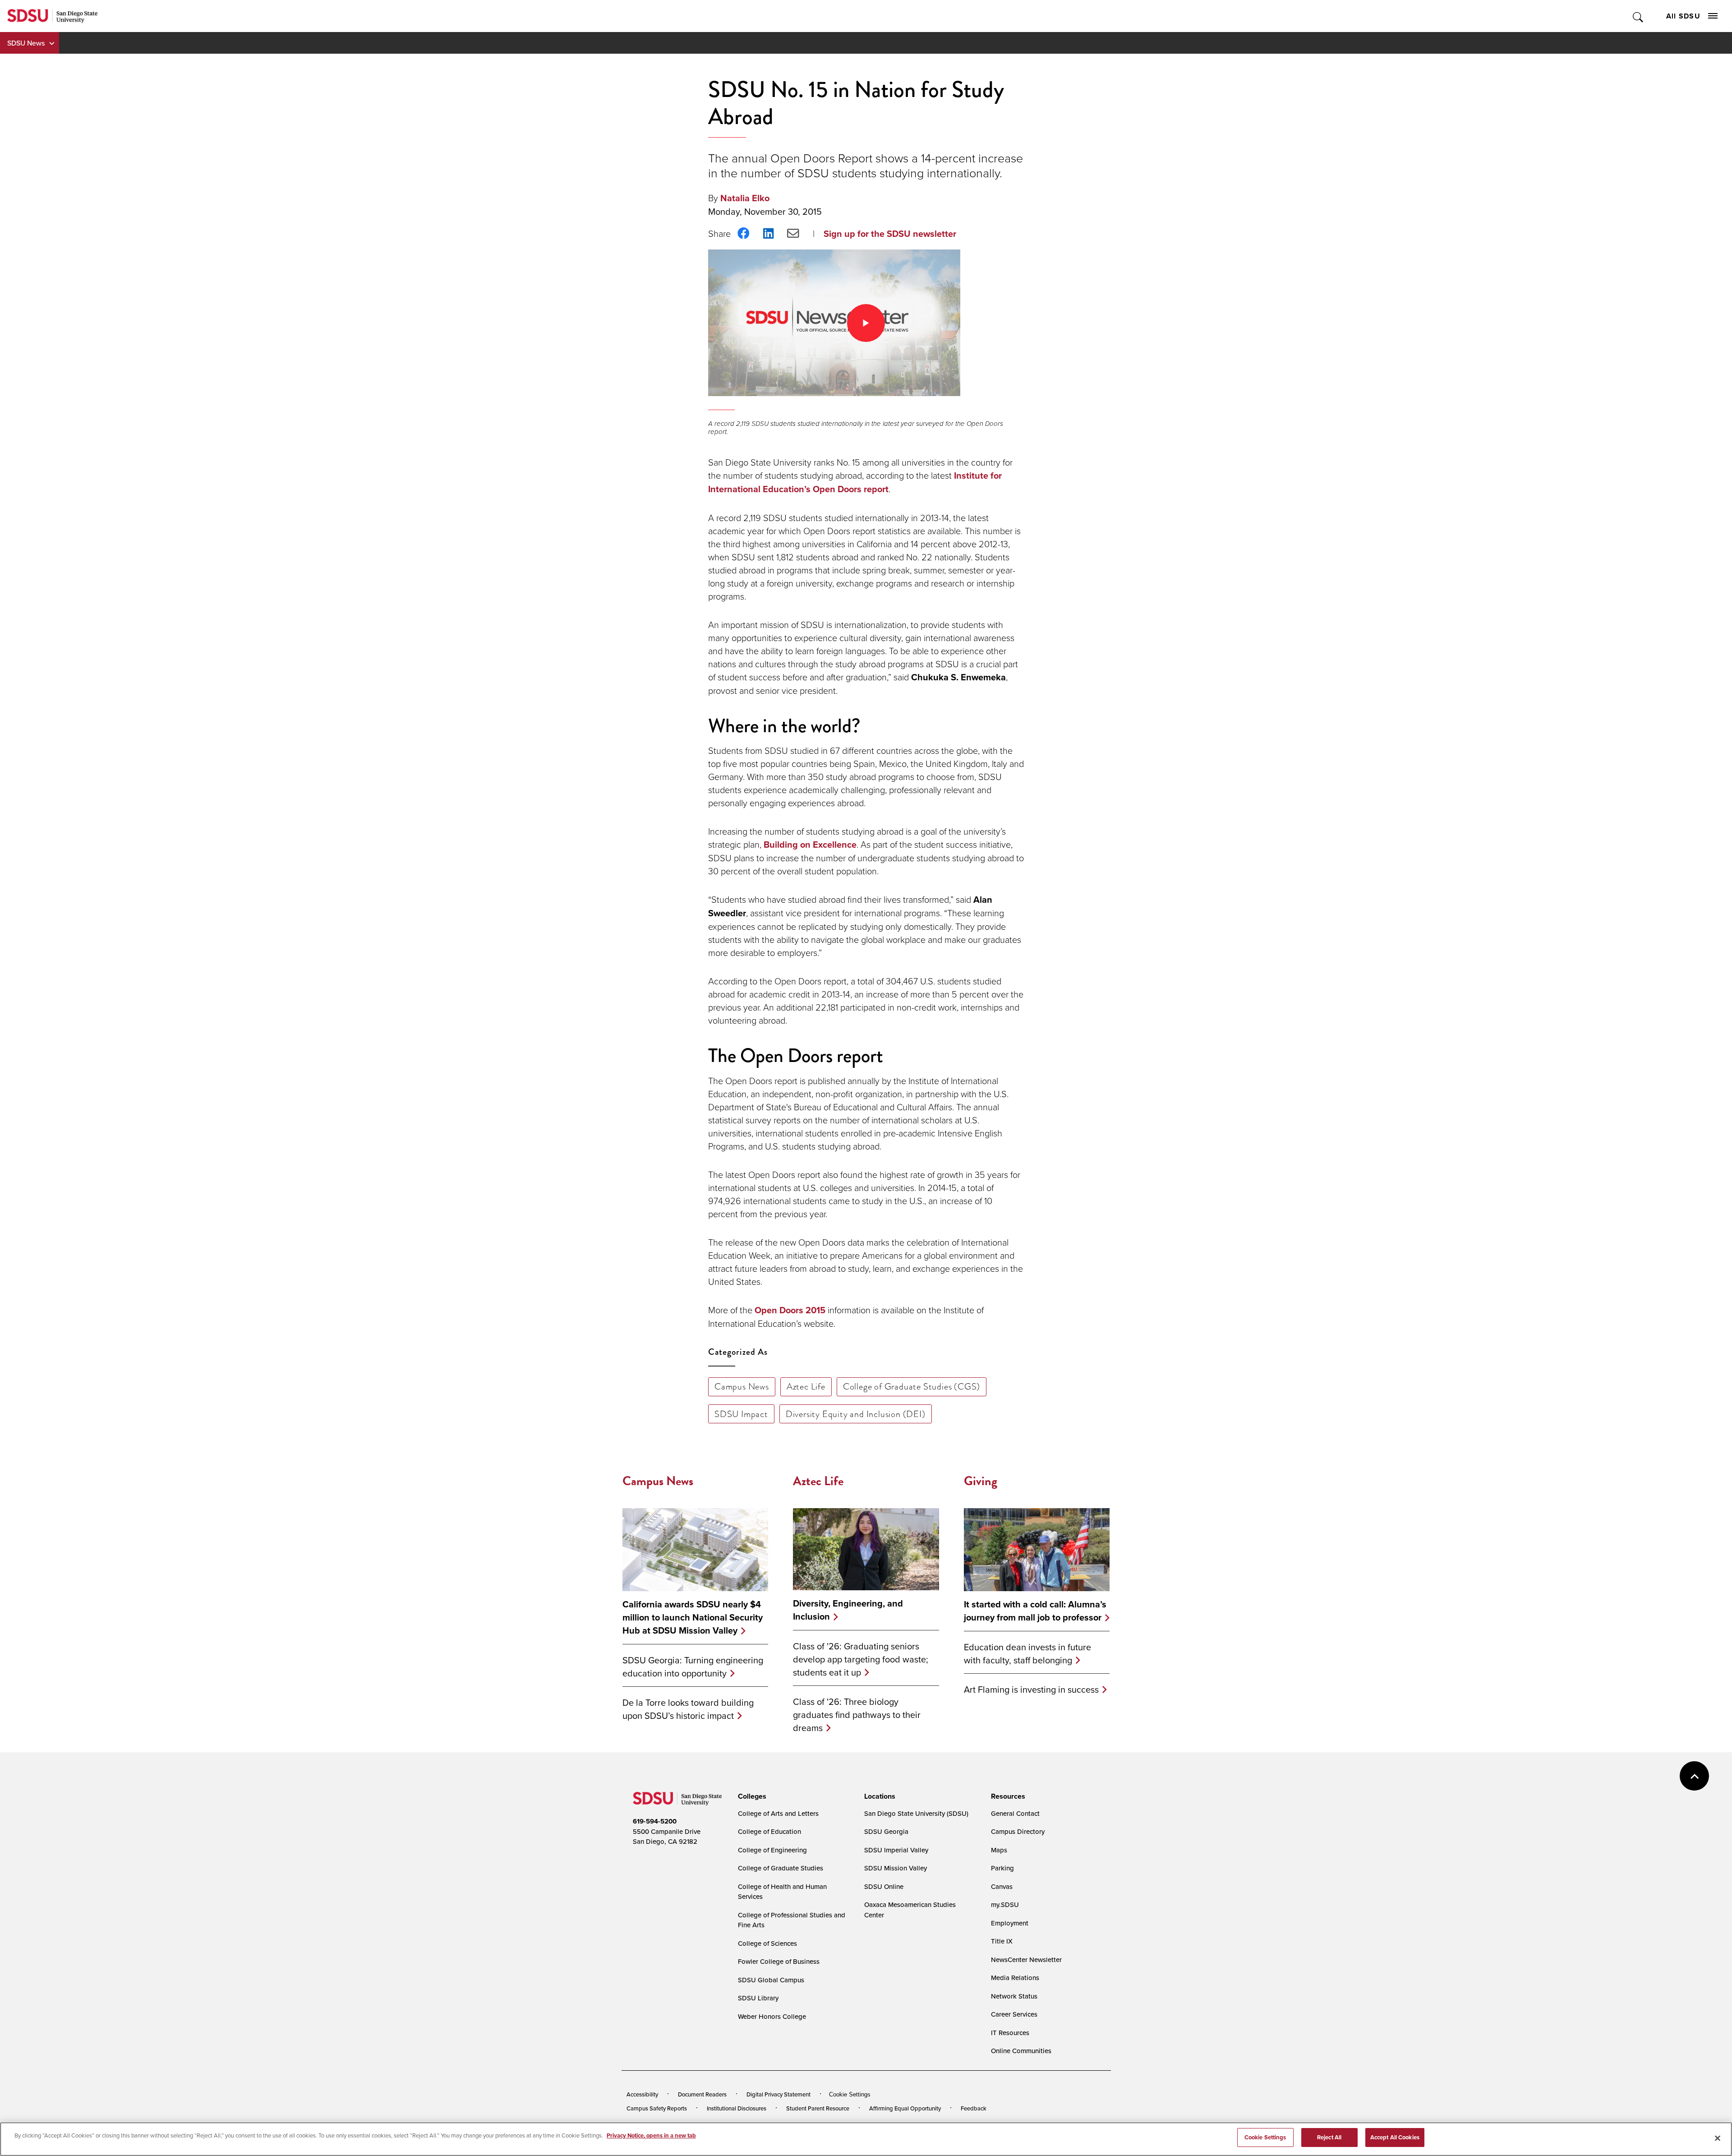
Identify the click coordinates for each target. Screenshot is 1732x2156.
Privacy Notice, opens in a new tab (651, 2135)
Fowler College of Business (779, 1961)
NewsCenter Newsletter (1026, 1960)
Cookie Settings (850, 2094)
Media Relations (1015, 1978)
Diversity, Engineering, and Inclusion (848, 1610)
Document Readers (702, 2094)
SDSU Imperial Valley (896, 1850)
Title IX (1002, 1941)
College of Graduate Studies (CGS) (912, 1386)
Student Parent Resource (818, 2108)
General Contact (1015, 1813)
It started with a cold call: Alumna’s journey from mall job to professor (1035, 1611)
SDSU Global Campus (771, 1980)
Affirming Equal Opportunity (905, 2108)
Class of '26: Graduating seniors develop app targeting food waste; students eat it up (861, 1659)
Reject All (1329, 2137)
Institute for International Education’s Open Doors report (855, 482)
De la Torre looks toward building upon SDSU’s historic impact (688, 1709)
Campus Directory (1018, 1831)
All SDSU (1683, 16)
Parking (1002, 1868)
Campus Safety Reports (657, 2108)
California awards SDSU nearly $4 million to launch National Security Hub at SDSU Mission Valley (693, 1618)
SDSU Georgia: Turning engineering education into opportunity (693, 1667)
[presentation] (751, 1796)
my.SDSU (1005, 1904)
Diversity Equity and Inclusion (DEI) (856, 1414)
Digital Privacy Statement (778, 2094)
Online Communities (1021, 2051)
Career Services (1014, 2014)
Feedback (974, 2108)
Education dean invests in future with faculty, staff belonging (1027, 1653)
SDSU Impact (741, 1414)
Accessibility (642, 2094)
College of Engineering (772, 1850)
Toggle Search (1638, 16)
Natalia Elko (745, 198)
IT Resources (1010, 2033)
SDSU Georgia (886, 1831)
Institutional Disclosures (737, 2108)
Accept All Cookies (1395, 2137)
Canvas (1002, 1886)
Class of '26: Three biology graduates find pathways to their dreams (857, 1715)
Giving (981, 1481)
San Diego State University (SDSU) (916, 1813)
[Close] (1718, 2138)
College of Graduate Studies (781, 1868)
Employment (1010, 1923)
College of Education (769, 1831)
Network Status (1014, 1996)
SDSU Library (758, 1998)
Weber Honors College (772, 2016)
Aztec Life (806, 1386)
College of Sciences (767, 1943)
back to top (1694, 1776)
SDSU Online (884, 1886)
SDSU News (26, 43)
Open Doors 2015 (790, 1310)
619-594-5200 (655, 1821)
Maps (999, 1850)
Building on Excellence (810, 845)
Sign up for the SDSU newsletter (890, 234)
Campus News (742, 1386)
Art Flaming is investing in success (1031, 1689)
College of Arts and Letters (778, 1813)
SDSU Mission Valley (896, 1868)
